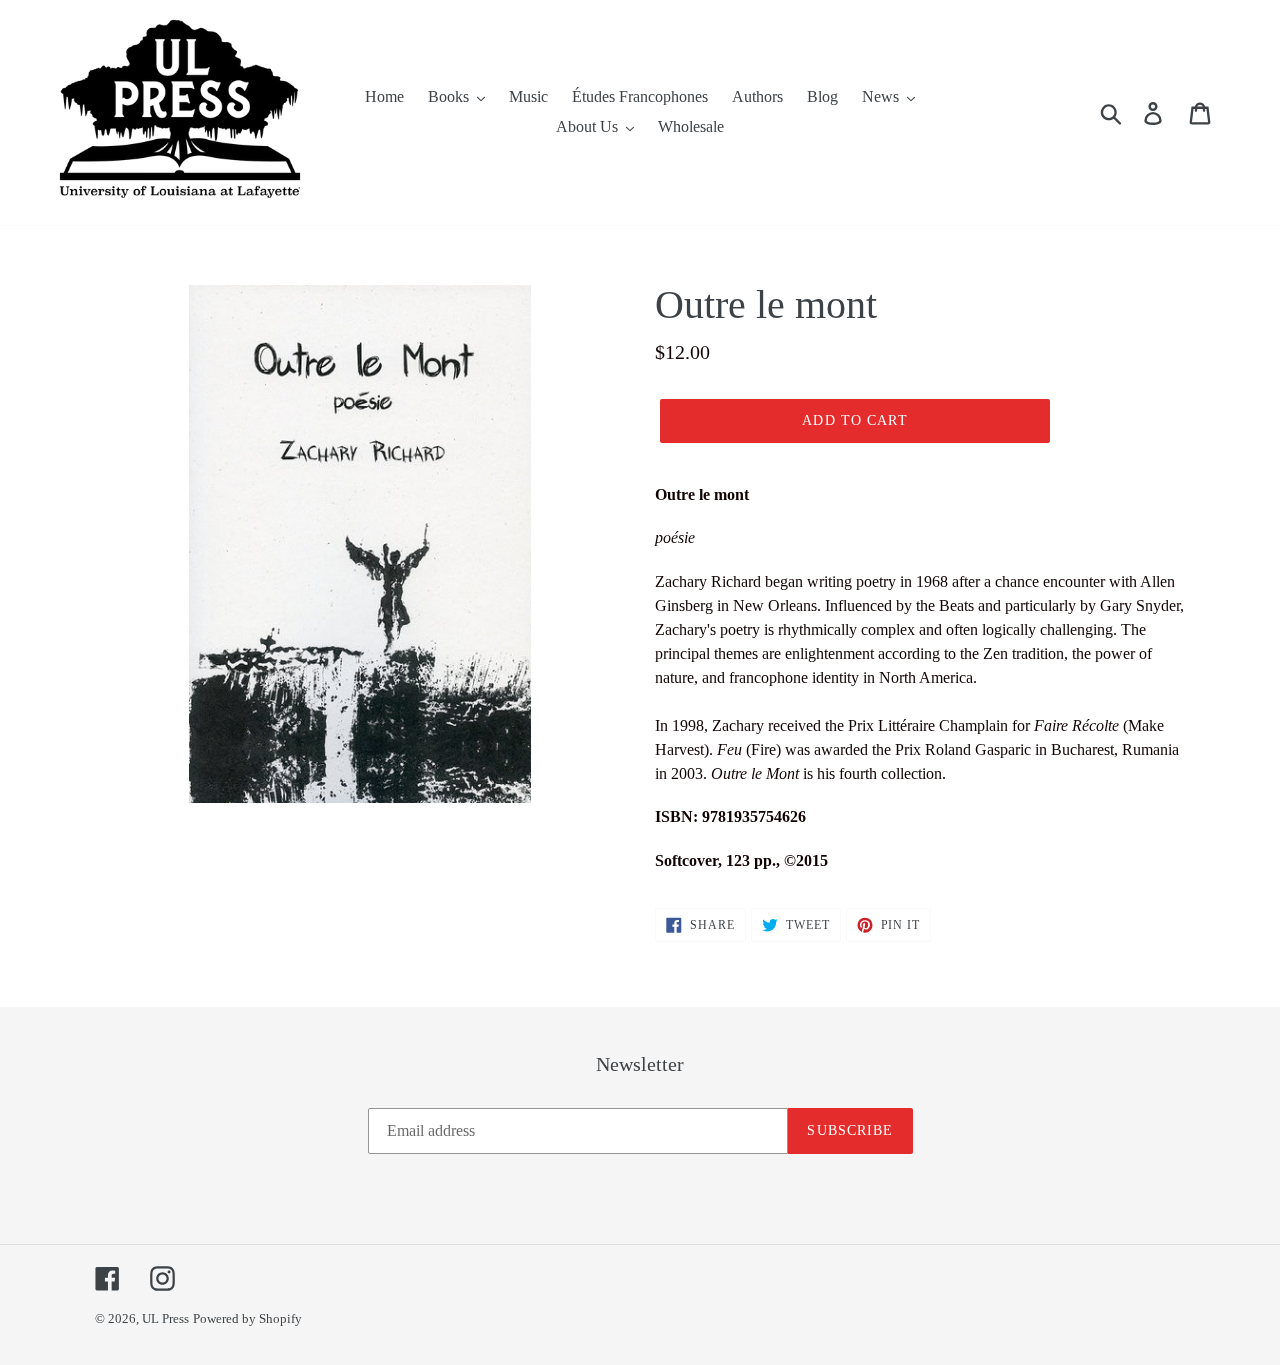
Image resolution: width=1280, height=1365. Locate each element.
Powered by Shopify (247, 1318)
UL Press (165, 1318)
